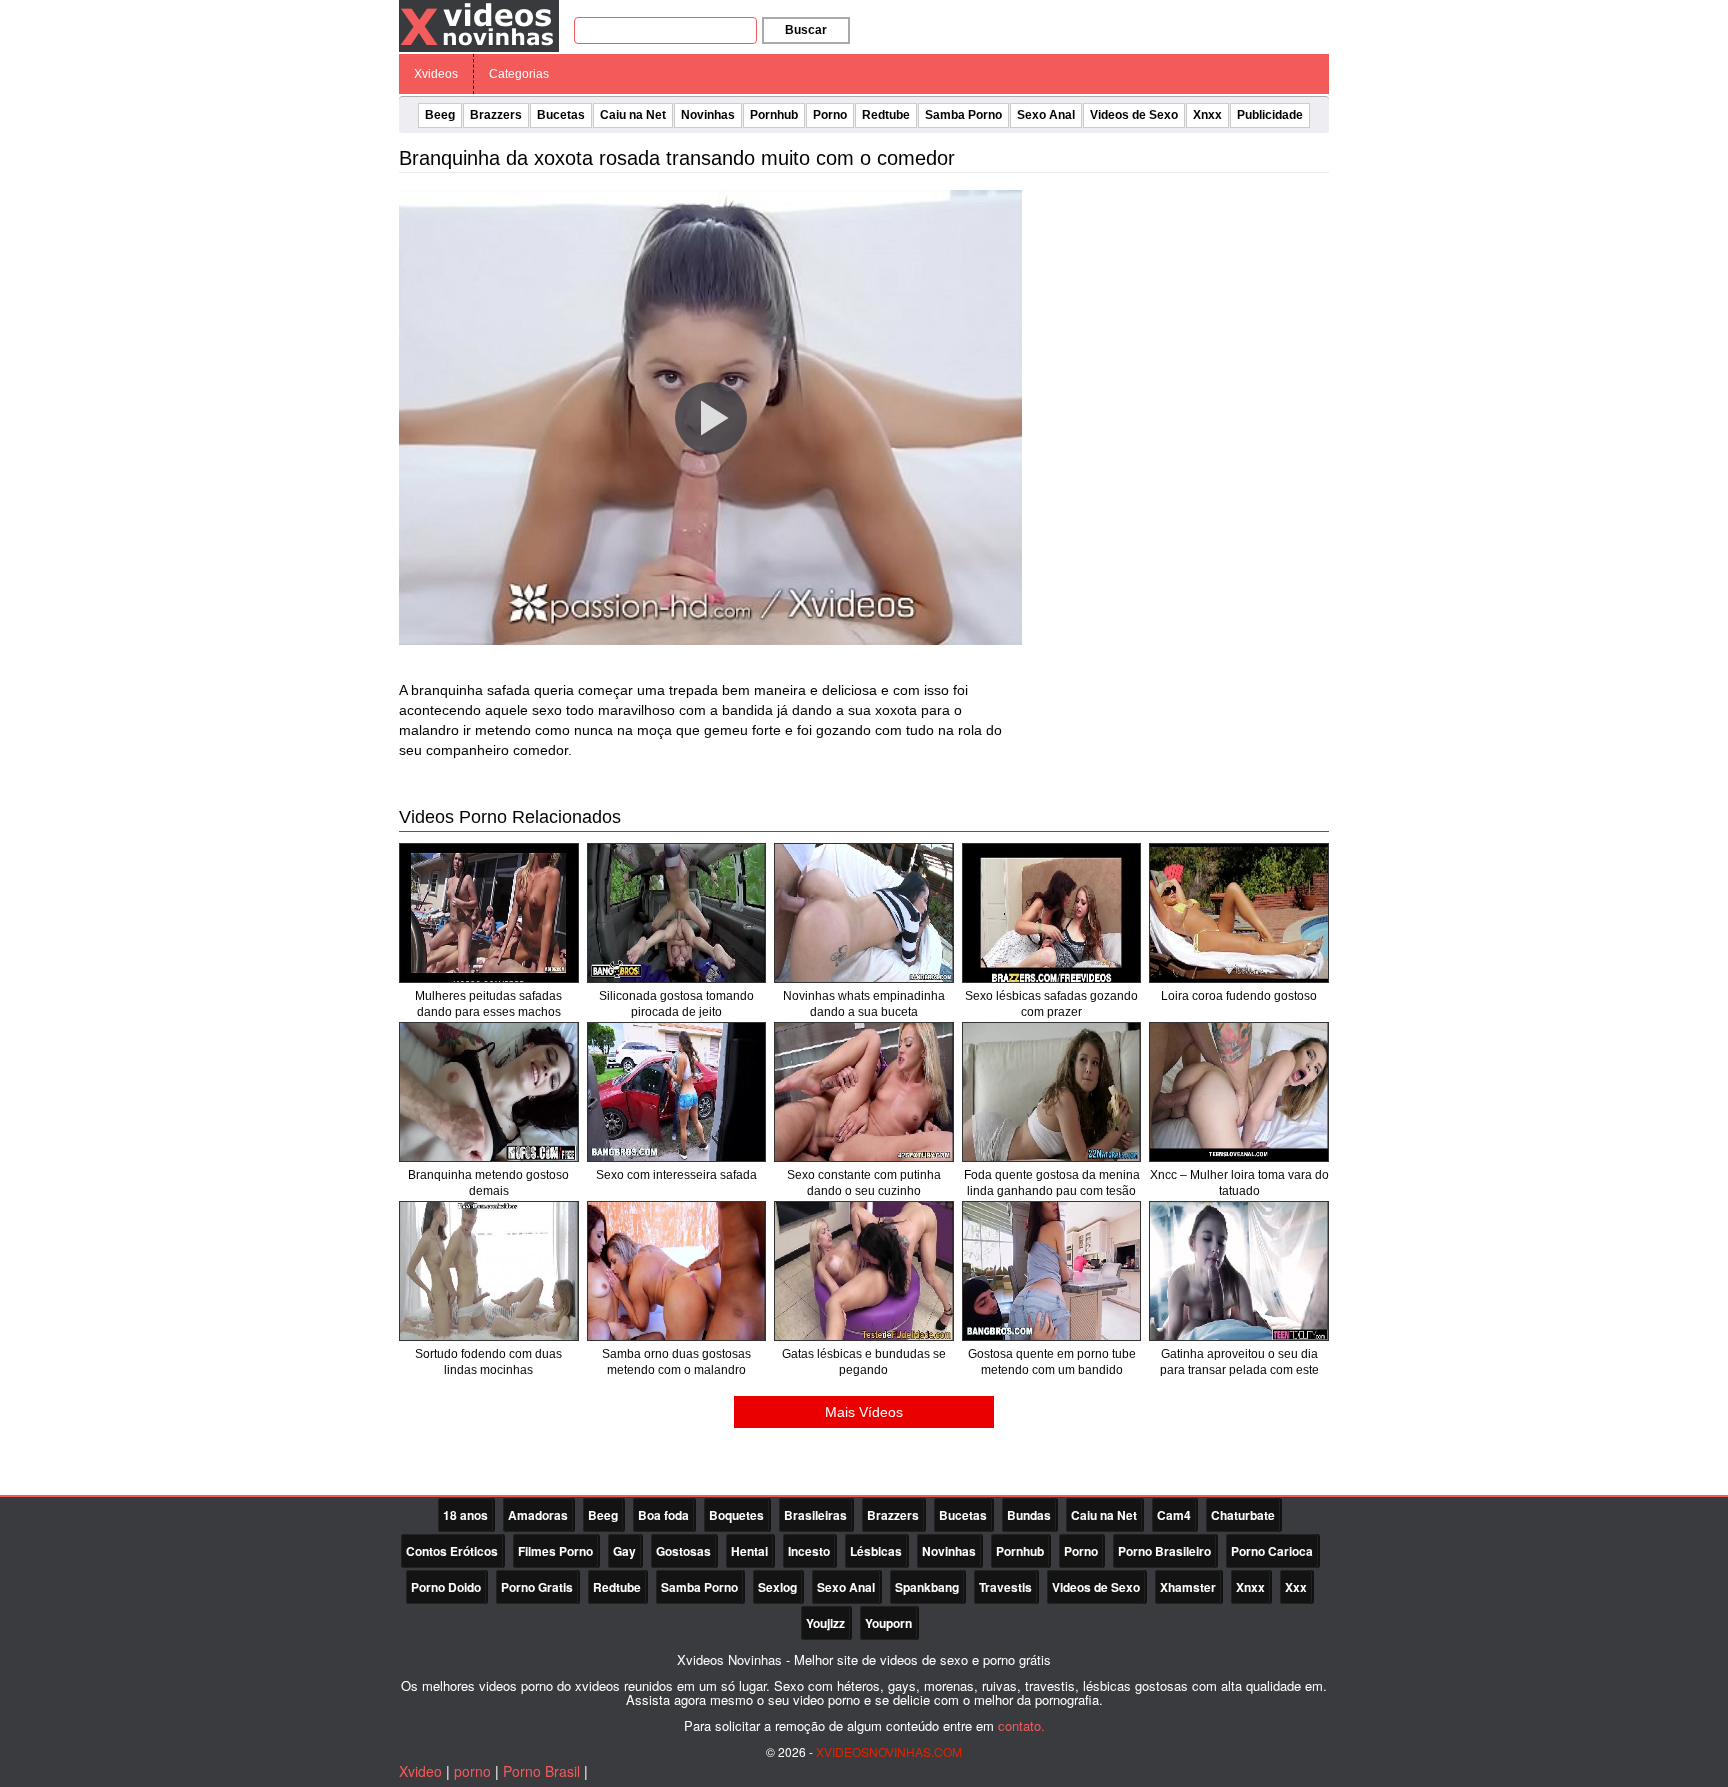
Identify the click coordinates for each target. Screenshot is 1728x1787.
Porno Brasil (541, 1771)
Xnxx (1207, 115)
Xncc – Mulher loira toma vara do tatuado (1239, 1183)
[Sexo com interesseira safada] (677, 1092)
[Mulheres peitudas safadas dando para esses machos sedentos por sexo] (489, 913)
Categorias (519, 74)
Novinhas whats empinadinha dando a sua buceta (864, 1004)
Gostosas (683, 1551)
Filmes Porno (555, 1551)
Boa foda (663, 1515)
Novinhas (708, 115)
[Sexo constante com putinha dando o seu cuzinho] (864, 1092)
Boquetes (736, 1515)
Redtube (886, 115)
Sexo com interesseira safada (676, 1175)
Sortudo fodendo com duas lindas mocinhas (488, 1362)
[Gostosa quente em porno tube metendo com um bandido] (1052, 1271)
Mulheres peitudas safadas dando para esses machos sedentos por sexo (488, 1012)
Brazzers (496, 115)
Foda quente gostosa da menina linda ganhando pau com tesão (1052, 1183)
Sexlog (777, 1587)
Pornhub (774, 115)
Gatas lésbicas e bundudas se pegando (864, 1362)
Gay (624, 1551)
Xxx (1296, 1587)
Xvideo (420, 1771)
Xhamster (1188, 1587)
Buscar (806, 30)
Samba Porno (963, 115)
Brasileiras (815, 1515)
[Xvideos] (479, 25)
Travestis (1005, 1587)
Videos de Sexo (1134, 115)
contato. (1021, 1725)
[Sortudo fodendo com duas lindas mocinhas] (489, 1271)
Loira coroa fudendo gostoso (1239, 996)
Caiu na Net (633, 115)
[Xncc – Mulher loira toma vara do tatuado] (1239, 1092)
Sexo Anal (1046, 115)
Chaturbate (1243, 1515)
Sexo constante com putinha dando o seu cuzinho (864, 1183)
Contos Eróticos (452, 1551)
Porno (830, 115)
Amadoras (538, 1515)
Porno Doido (446, 1587)
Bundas (1029, 1515)
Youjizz (825, 1623)
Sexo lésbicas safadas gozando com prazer (1051, 1004)
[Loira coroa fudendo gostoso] (1239, 913)
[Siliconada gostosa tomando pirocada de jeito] (677, 913)
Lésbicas (876, 1551)
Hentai (749, 1551)
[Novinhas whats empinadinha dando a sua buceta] (864, 913)
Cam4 (1174, 1515)
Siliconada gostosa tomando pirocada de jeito (676, 1004)
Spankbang (927, 1587)
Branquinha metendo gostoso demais (488, 1183)
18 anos (465, 1515)
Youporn (888, 1623)
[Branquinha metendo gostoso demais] (489, 1092)
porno (472, 1771)
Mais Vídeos (864, 1412)
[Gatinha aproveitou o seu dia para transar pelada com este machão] (1239, 1271)
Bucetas (561, 115)
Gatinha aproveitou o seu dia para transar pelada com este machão (1239, 1370)
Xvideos (436, 74)
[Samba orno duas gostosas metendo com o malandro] (677, 1271)
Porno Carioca (1272, 1551)
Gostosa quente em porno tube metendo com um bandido (1052, 1362)
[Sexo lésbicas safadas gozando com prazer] (1052, 913)
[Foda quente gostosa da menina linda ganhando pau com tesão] (1052, 1092)
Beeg (440, 115)
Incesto (809, 1551)
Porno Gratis (537, 1587)
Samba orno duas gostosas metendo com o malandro (676, 1362)
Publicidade (1270, 115)
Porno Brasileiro (1164, 1551)
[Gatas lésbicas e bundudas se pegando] (864, 1271)
